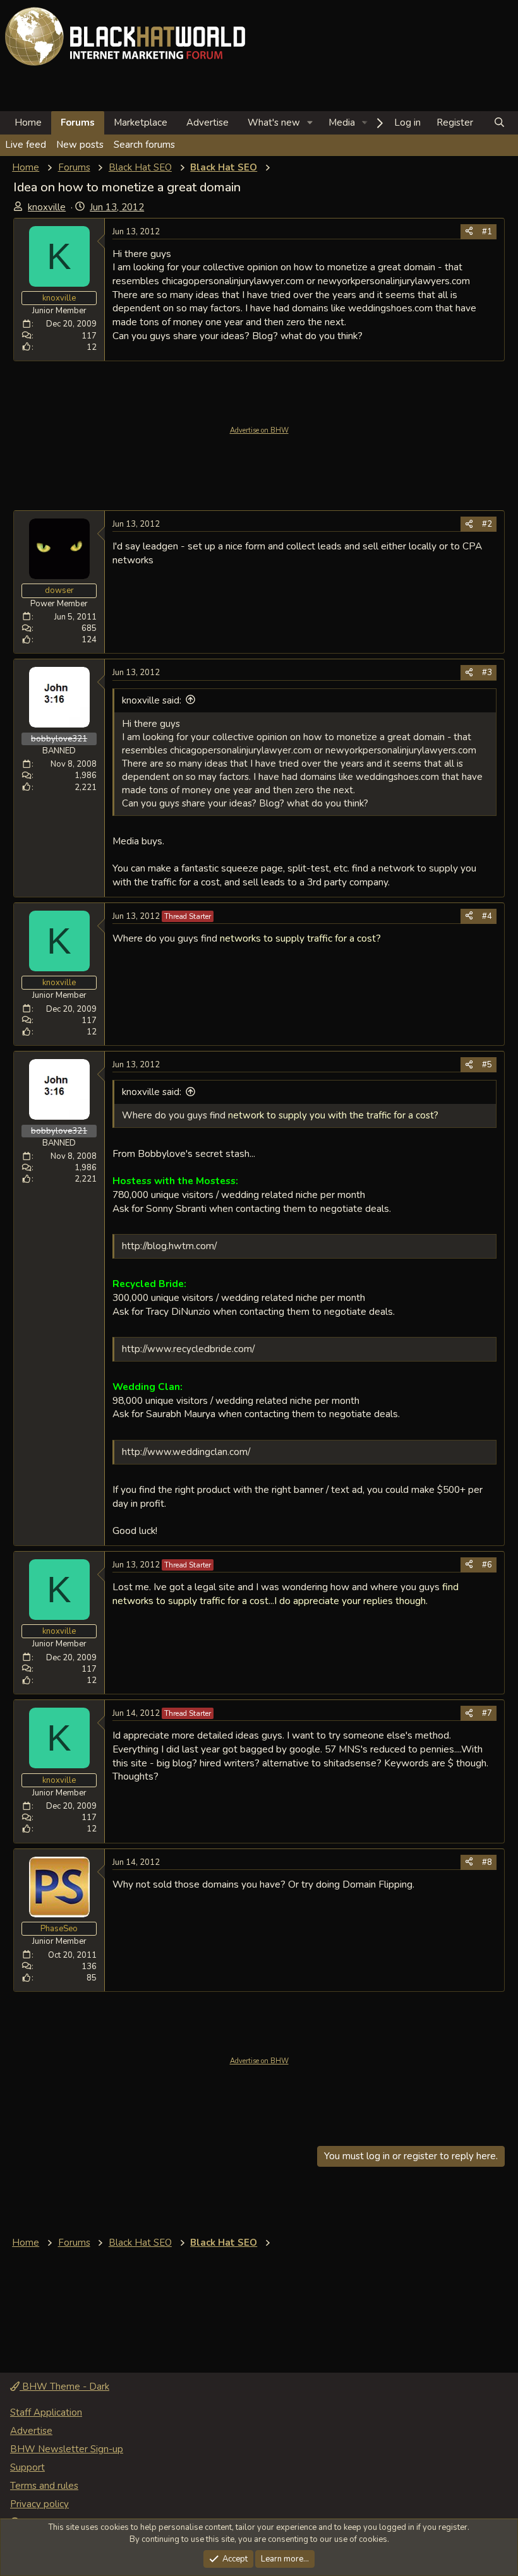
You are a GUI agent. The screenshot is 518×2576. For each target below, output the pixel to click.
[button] (310, 123)
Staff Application (46, 2412)
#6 (487, 1565)
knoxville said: (152, 700)
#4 (487, 916)
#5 (487, 1065)
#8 (487, 1862)
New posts (80, 145)
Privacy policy (39, 2504)
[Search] (499, 123)
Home (28, 123)
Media (342, 123)
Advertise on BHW (259, 430)
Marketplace (141, 123)
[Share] (469, 232)
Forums (78, 123)
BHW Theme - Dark (64, 2387)
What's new (274, 123)
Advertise (208, 123)
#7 (487, 1713)
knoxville (47, 207)
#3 (487, 673)
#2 (487, 524)
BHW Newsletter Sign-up (67, 2449)
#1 (487, 232)
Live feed (26, 145)
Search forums (144, 145)
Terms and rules (44, 2486)
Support (27, 2467)
